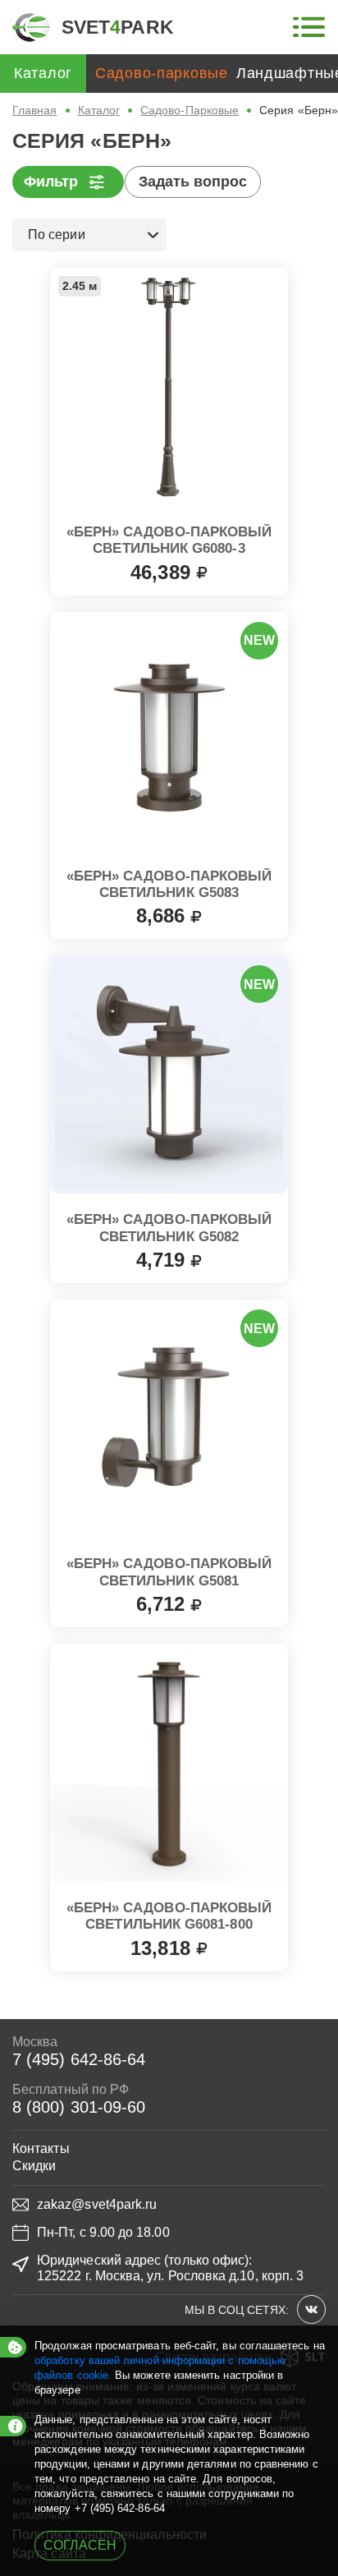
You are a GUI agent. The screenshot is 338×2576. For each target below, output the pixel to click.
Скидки (34, 2166)
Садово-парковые (162, 73)
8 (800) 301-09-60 (79, 2107)
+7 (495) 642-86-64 (120, 2508)
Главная (35, 110)
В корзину (169, 568)
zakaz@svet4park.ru (97, 2204)
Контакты (41, 2148)
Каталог (99, 110)
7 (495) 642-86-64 (79, 2059)
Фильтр (51, 182)
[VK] (311, 2309)
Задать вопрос (193, 182)
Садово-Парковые (190, 110)
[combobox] (89, 235)
